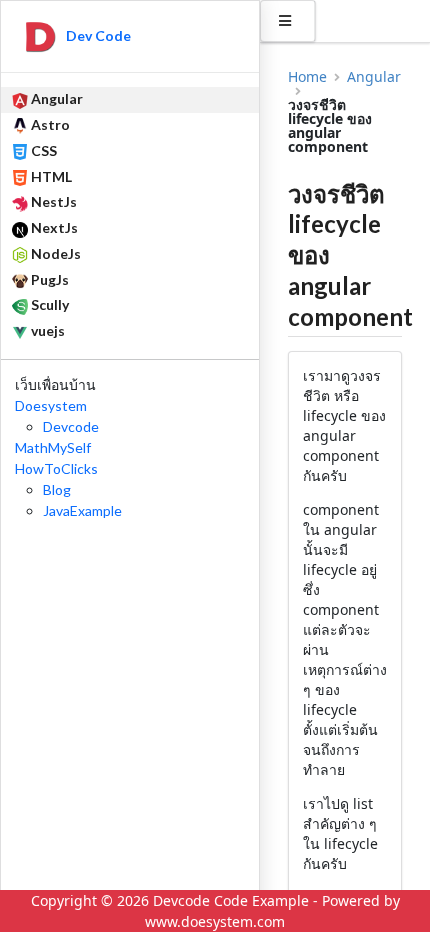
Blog (57, 489)
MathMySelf (53, 447)
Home (307, 77)
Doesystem (51, 405)
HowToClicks (56, 468)
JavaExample (82, 510)
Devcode (71, 426)
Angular (374, 77)
